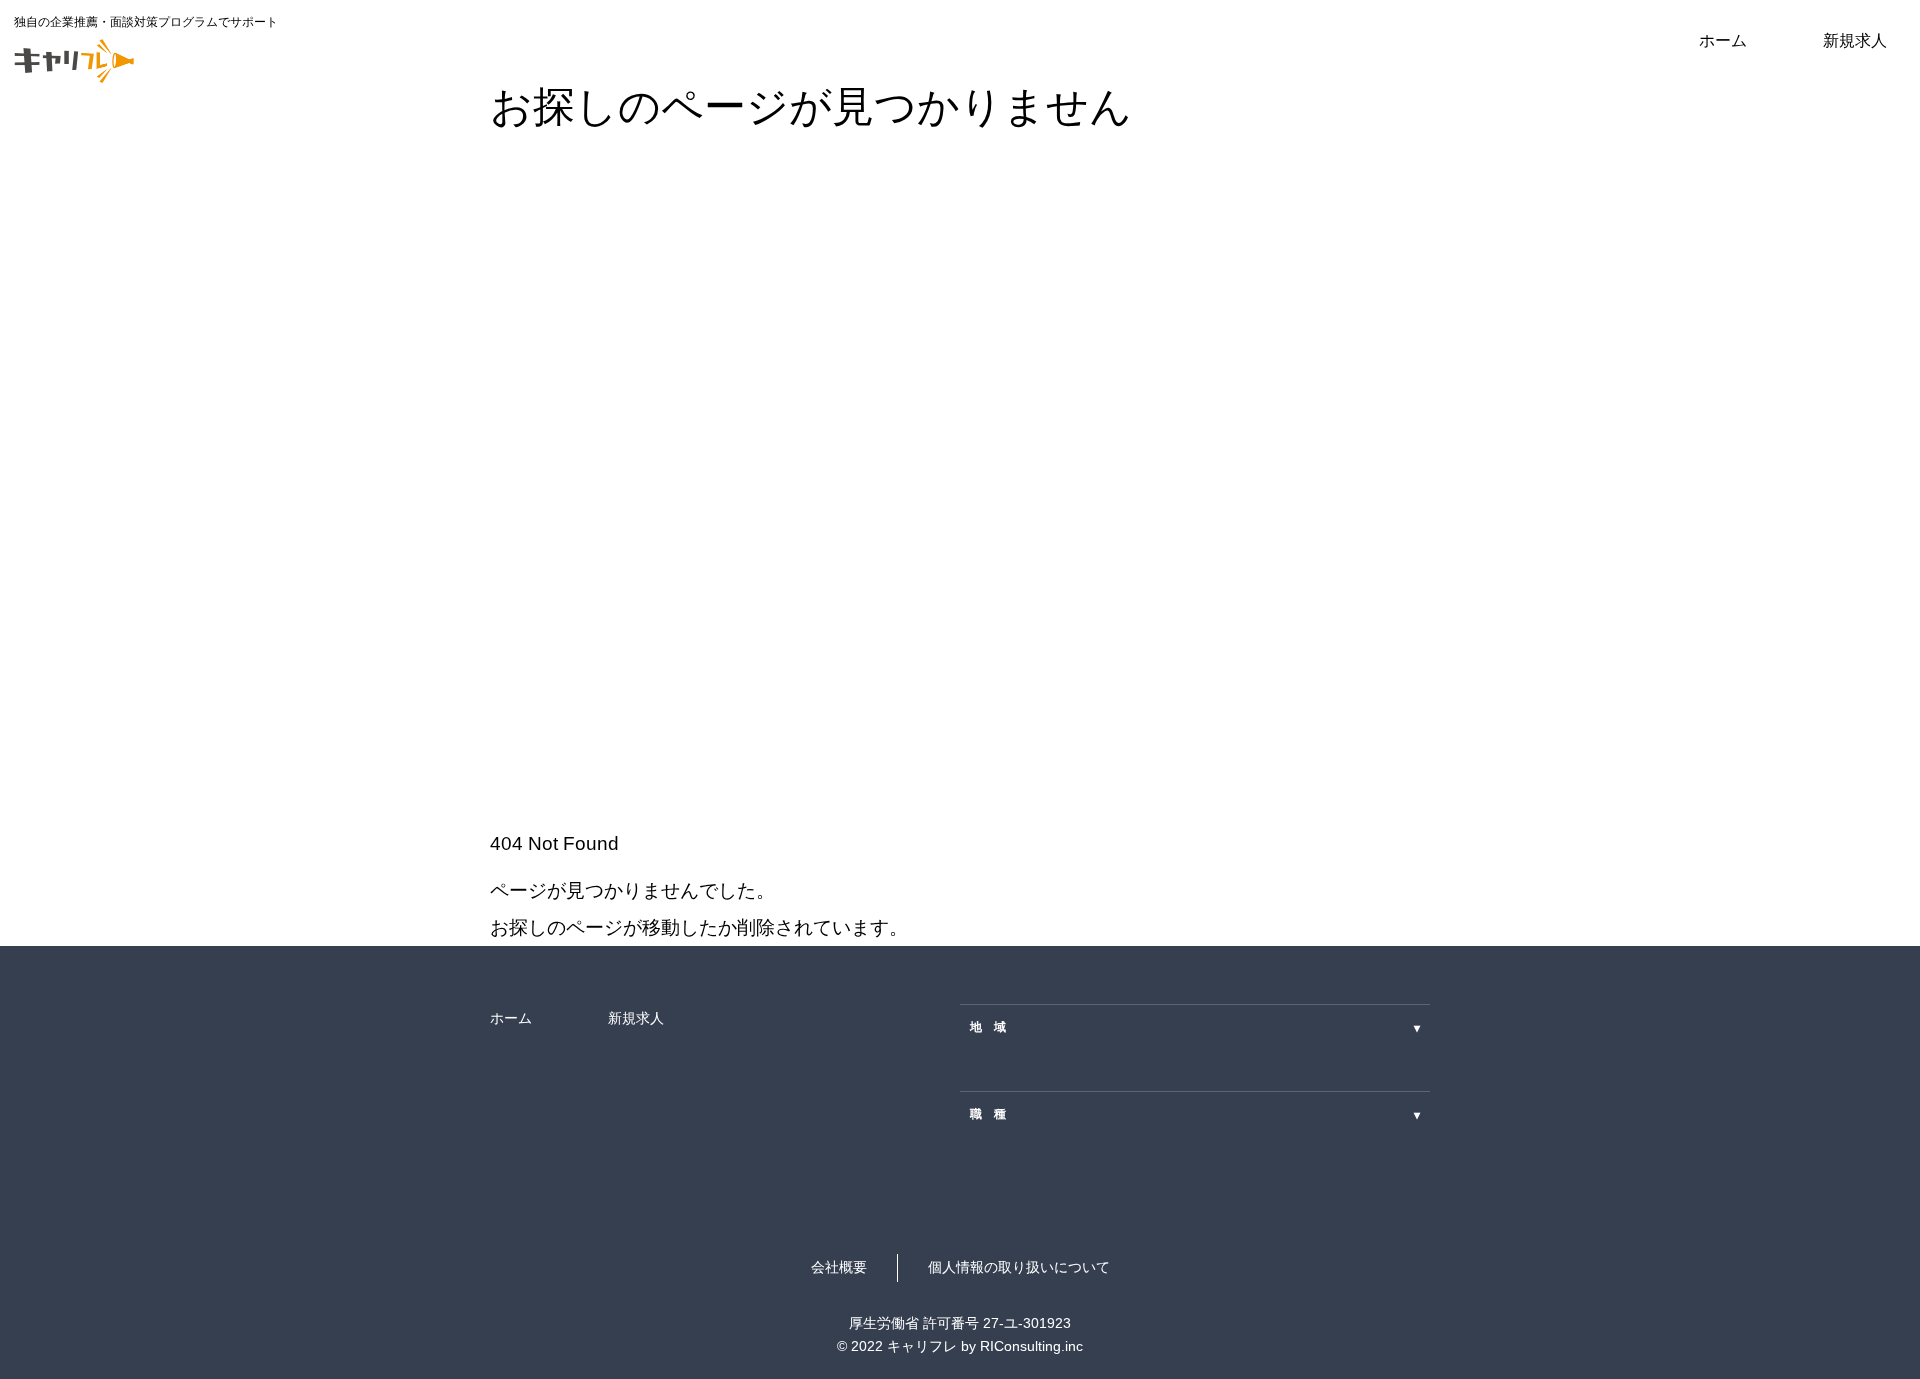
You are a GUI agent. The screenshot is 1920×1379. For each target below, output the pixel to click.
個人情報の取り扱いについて (1019, 1267)
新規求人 (1855, 40)
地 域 (1195, 1027)
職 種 (1195, 1114)
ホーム (1723, 40)
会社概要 (839, 1267)
